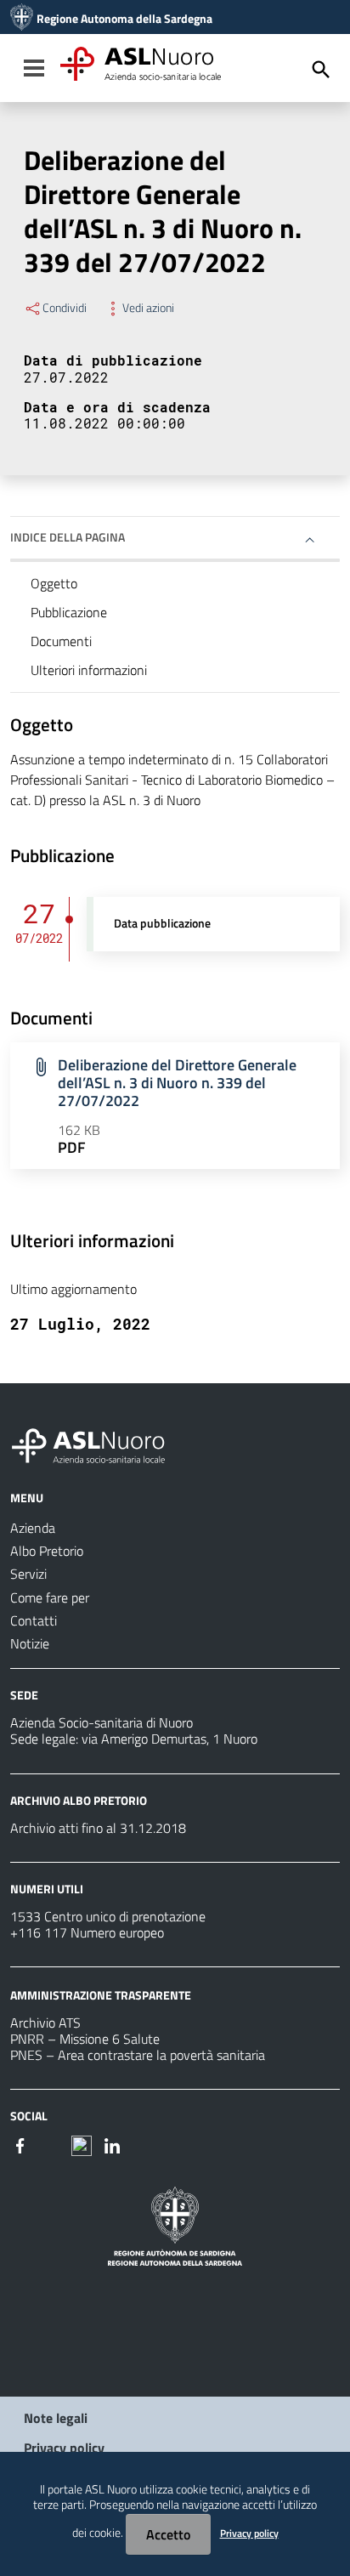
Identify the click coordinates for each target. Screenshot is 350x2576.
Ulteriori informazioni (89, 670)
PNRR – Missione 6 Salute (85, 2039)
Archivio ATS (45, 2023)
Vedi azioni (148, 308)
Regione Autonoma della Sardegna (124, 19)
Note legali (56, 2418)
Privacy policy (64, 2448)
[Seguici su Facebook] (20, 2144)
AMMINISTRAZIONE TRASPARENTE (101, 1995)
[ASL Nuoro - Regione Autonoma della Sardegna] (99, 1443)
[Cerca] (321, 70)
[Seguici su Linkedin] (112, 2144)
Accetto (168, 2534)
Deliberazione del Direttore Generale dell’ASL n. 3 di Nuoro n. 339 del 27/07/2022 (177, 1083)
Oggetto (54, 583)
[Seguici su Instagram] (51, 2144)
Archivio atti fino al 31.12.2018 (98, 1828)
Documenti (61, 641)
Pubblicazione (69, 612)
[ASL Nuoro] (22, 19)
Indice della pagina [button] (68, 537)
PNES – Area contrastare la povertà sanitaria (138, 2055)
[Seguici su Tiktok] (82, 2144)
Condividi (65, 308)
